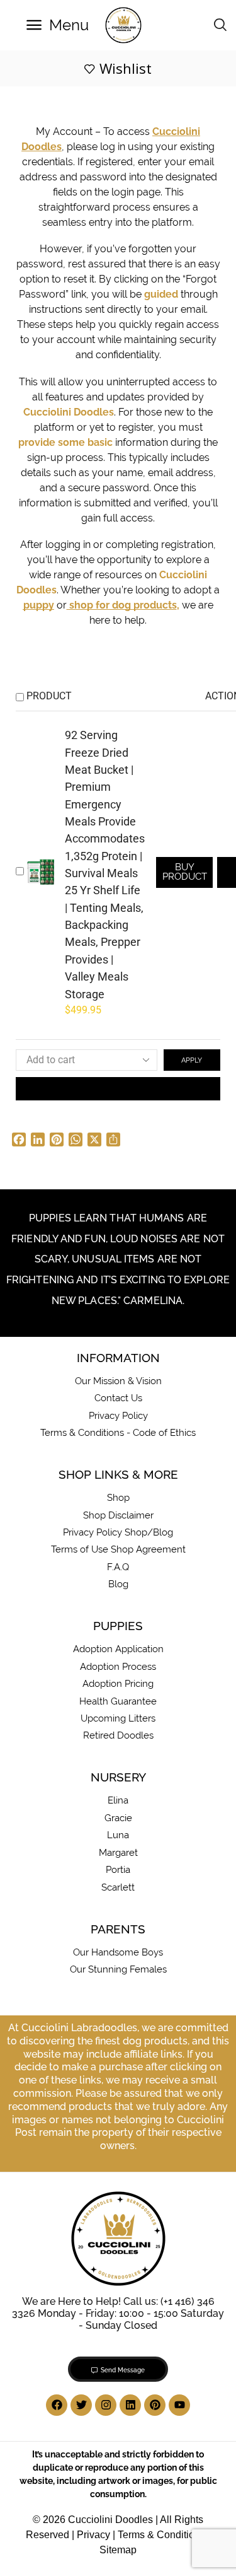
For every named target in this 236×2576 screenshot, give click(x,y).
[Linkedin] (130, 2405)
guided (161, 294)
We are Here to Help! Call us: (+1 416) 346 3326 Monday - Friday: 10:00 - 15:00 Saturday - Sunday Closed (118, 2313)
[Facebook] (57, 2405)
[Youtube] (179, 2405)
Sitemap (118, 2550)
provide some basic (65, 442)
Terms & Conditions (161, 2535)
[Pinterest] (155, 2405)
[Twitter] (81, 2405)
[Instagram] (106, 2405)
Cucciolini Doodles (69, 412)
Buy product (185, 871)
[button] (58, 25)
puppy (39, 605)
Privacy (93, 2535)
